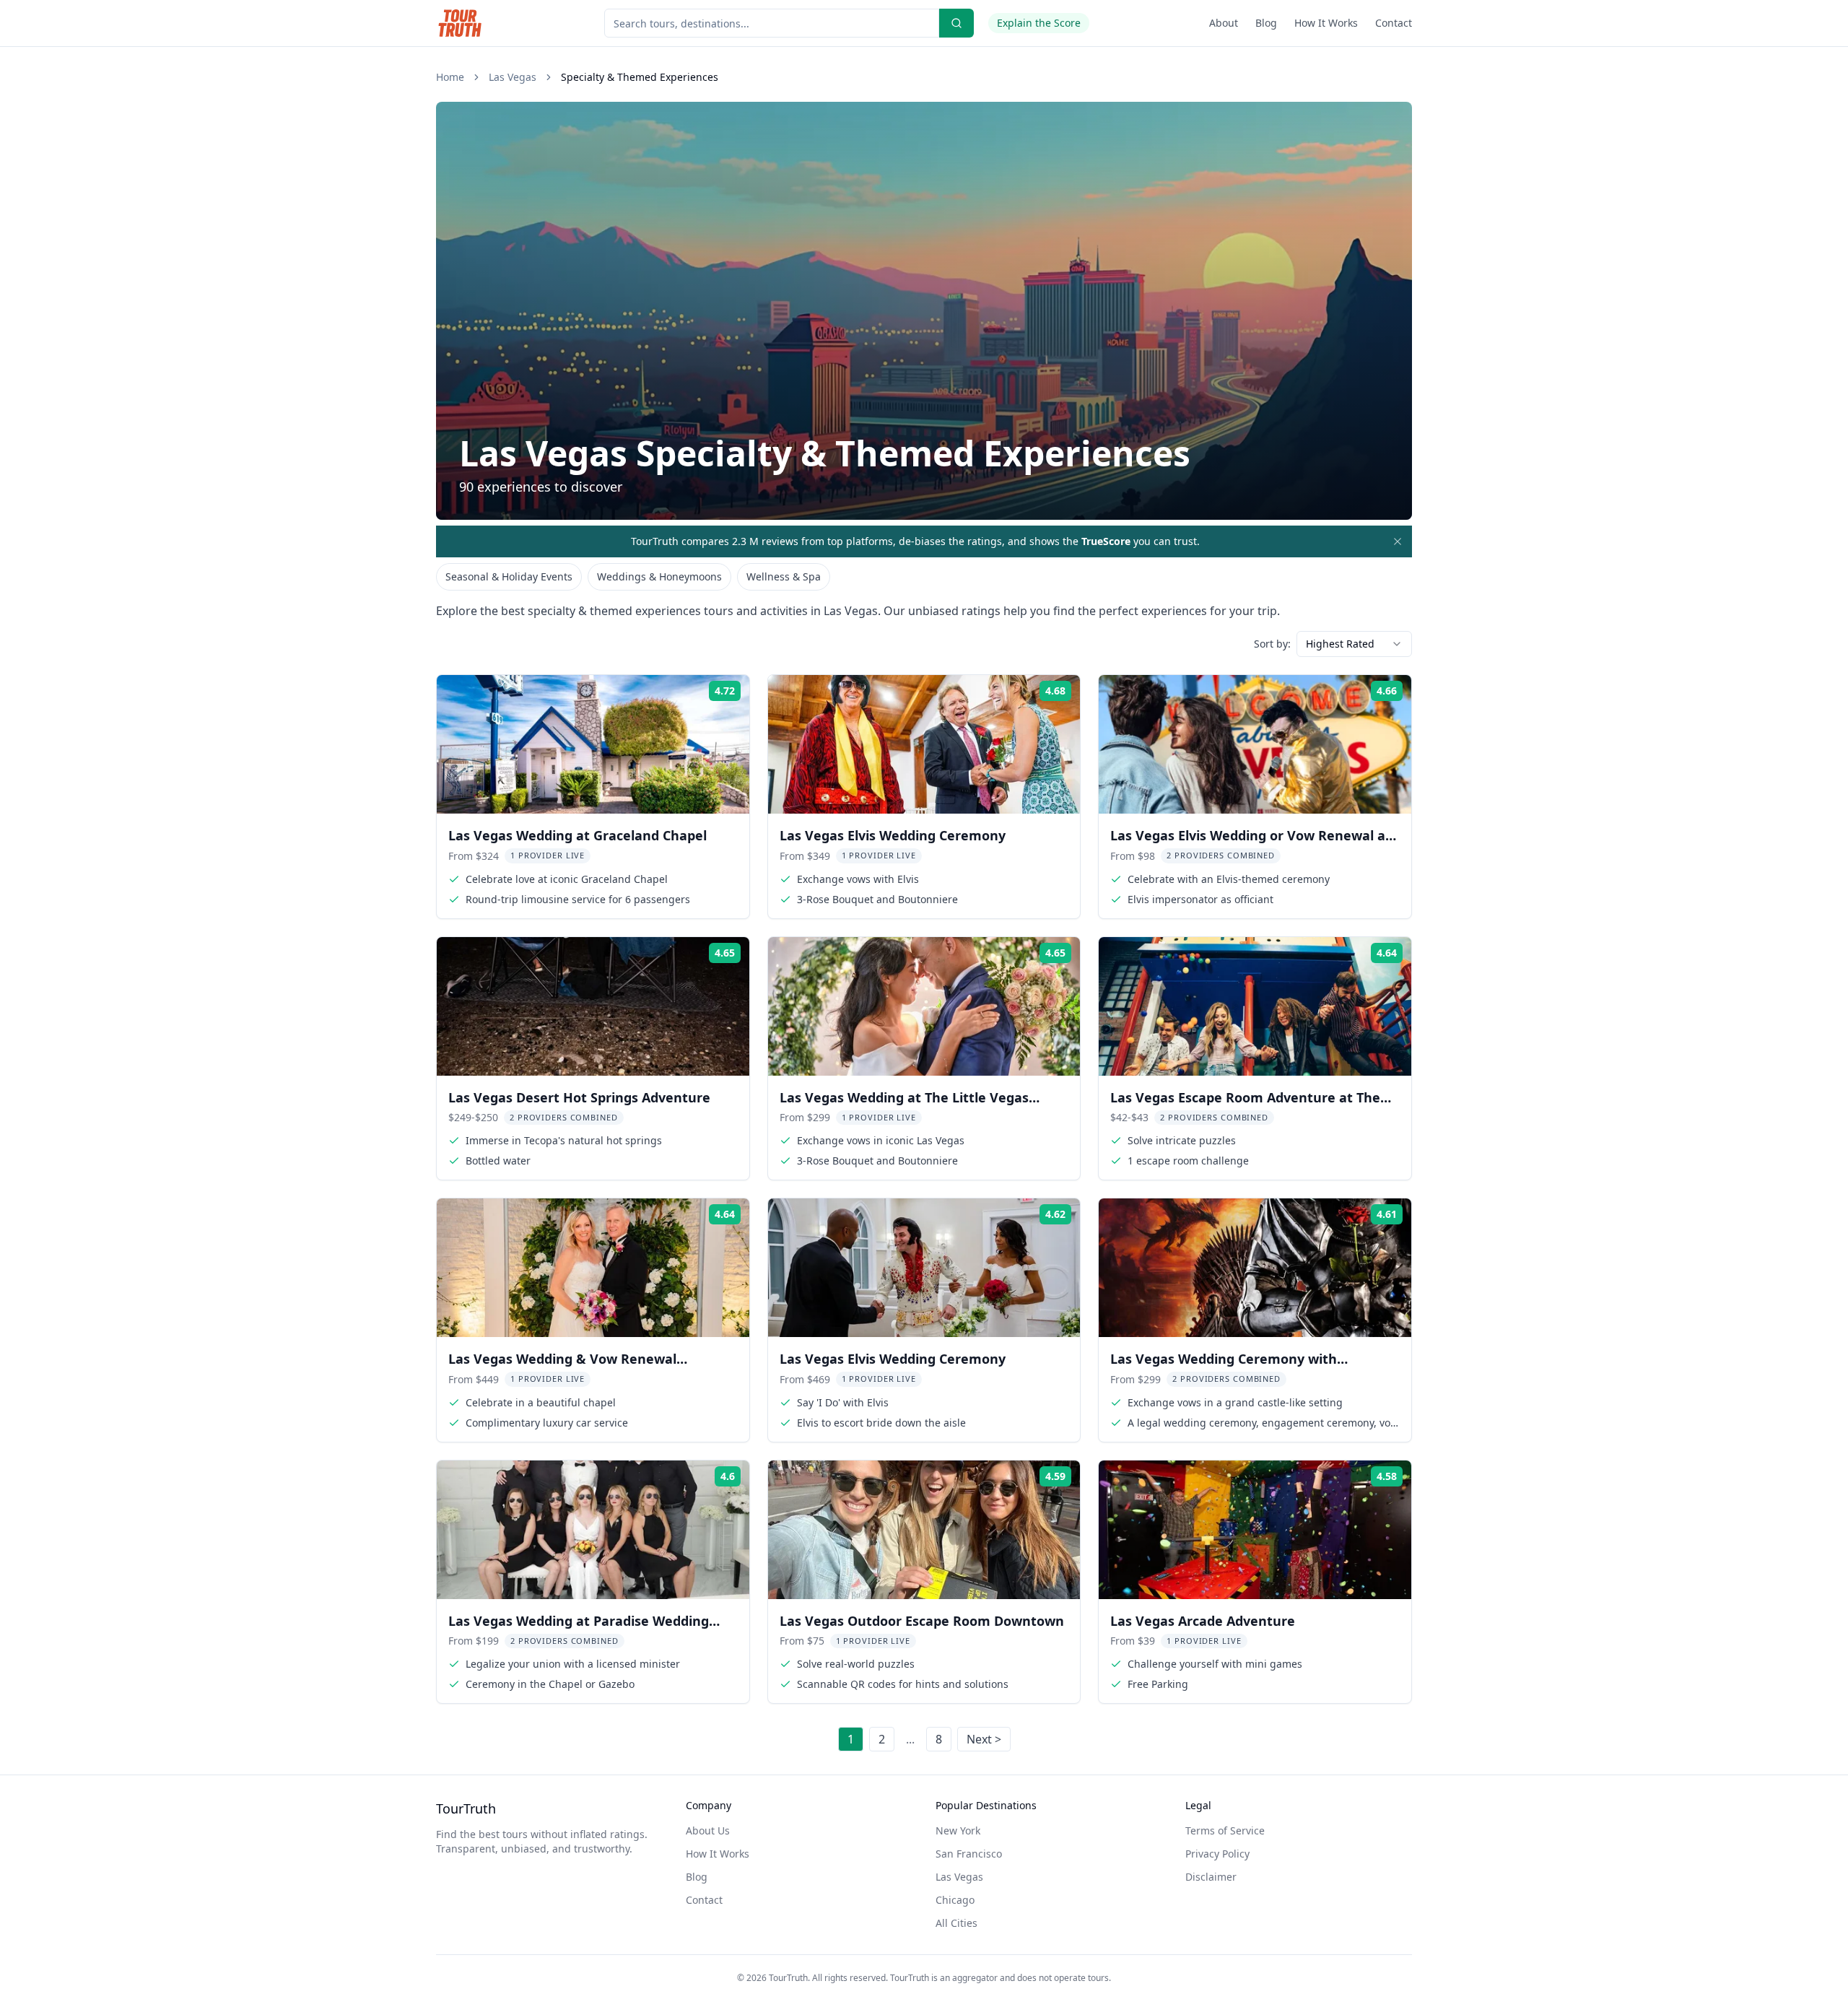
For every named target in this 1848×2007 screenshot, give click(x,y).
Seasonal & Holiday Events (509, 576)
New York (958, 1830)
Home (450, 77)
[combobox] (1354, 644)
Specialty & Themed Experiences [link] (640, 77)
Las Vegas (513, 77)
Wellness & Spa (784, 576)
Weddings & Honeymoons (659, 576)
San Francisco (969, 1854)
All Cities (956, 1923)
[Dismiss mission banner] (1398, 541)
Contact (1394, 23)
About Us (708, 1830)
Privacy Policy (1217, 1854)
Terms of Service (1225, 1830)
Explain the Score (1039, 23)
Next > (984, 1739)
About (1224, 23)
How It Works (1326, 23)
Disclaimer (1211, 1877)
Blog (1266, 23)
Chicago (955, 1900)
